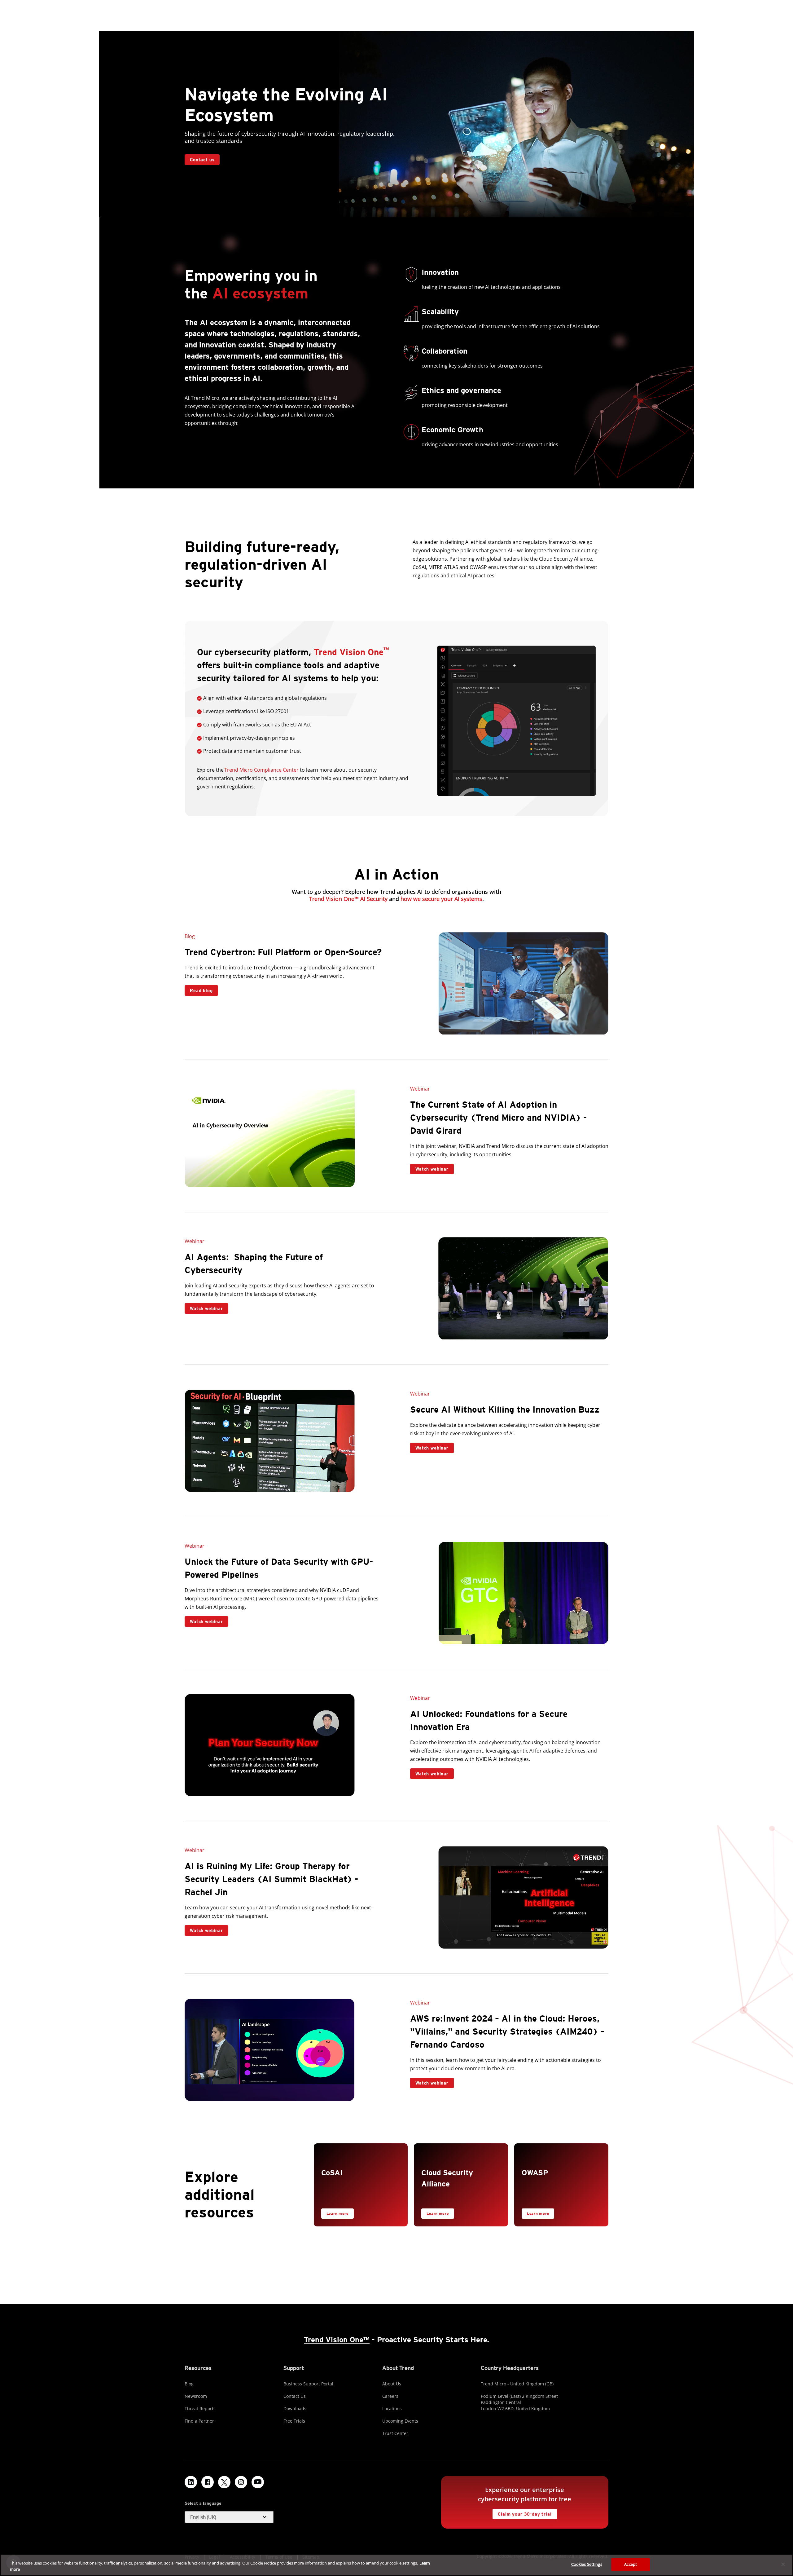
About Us (392, 2384)
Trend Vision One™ (337, 2340)
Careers (390, 2396)
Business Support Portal (308, 2384)
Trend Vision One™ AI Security (348, 899)
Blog (189, 2384)
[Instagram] (241, 2482)
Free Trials (294, 2421)
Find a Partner (199, 2421)
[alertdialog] (396, 2565)
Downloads (295, 2408)
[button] (229, 2517)
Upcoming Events (400, 2421)
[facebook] (208, 2482)
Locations (392, 2408)
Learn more (335, 2212)
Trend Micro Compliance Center (261, 770)
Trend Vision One (351, 652)
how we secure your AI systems (441, 899)
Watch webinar (429, 1168)
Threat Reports (200, 2408)
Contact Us (295, 2396)
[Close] (783, 2564)
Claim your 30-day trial (522, 2513)
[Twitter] (224, 2482)
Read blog (201, 990)
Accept (631, 2564)
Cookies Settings (587, 2564)
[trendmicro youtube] (258, 2482)
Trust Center (395, 2433)
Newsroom (196, 2396)
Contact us (202, 160)
